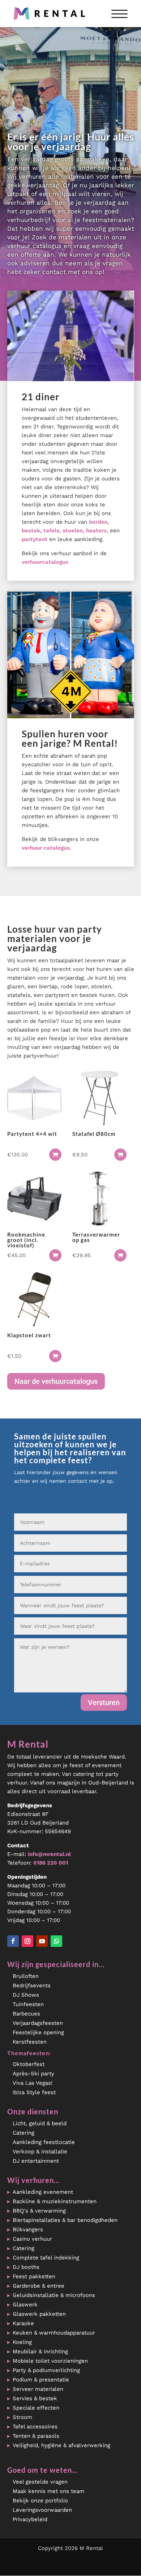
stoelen (73, 531)
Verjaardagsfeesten (38, 2023)
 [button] (55, 1155)
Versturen (104, 1703)
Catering (23, 2133)
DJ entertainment (36, 2161)
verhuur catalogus (46, 848)
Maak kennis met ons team (48, 2491)
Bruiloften (26, 1976)
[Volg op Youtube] (42, 1941)
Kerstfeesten (30, 2042)
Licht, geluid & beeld (40, 2123)
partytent (35, 539)
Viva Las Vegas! (33, 2083)
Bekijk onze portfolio (40, 2501)
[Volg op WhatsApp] (56, 1941)
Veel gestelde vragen (40, 2482)
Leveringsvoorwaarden (42, 2510)
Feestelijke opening (38, 2032)
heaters (96, 531)
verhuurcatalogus (46, 562)
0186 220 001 (51, 1863)
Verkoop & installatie (40, 2152)
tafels (51, 531)
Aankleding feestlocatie (44, 2142)
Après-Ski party (33, 2074)
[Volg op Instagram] (27, 1941)
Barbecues (26, 2014)
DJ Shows (26, 1995)
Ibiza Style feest (34, 2092)
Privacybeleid (30, 2519)
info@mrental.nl (49, 1854)
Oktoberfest (29, 2064)
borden (98, 522)
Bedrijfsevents (32, 1986)
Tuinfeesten (28, 2004)
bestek (31, 531)
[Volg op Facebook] (13, 1941)
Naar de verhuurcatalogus (56, 1381)
